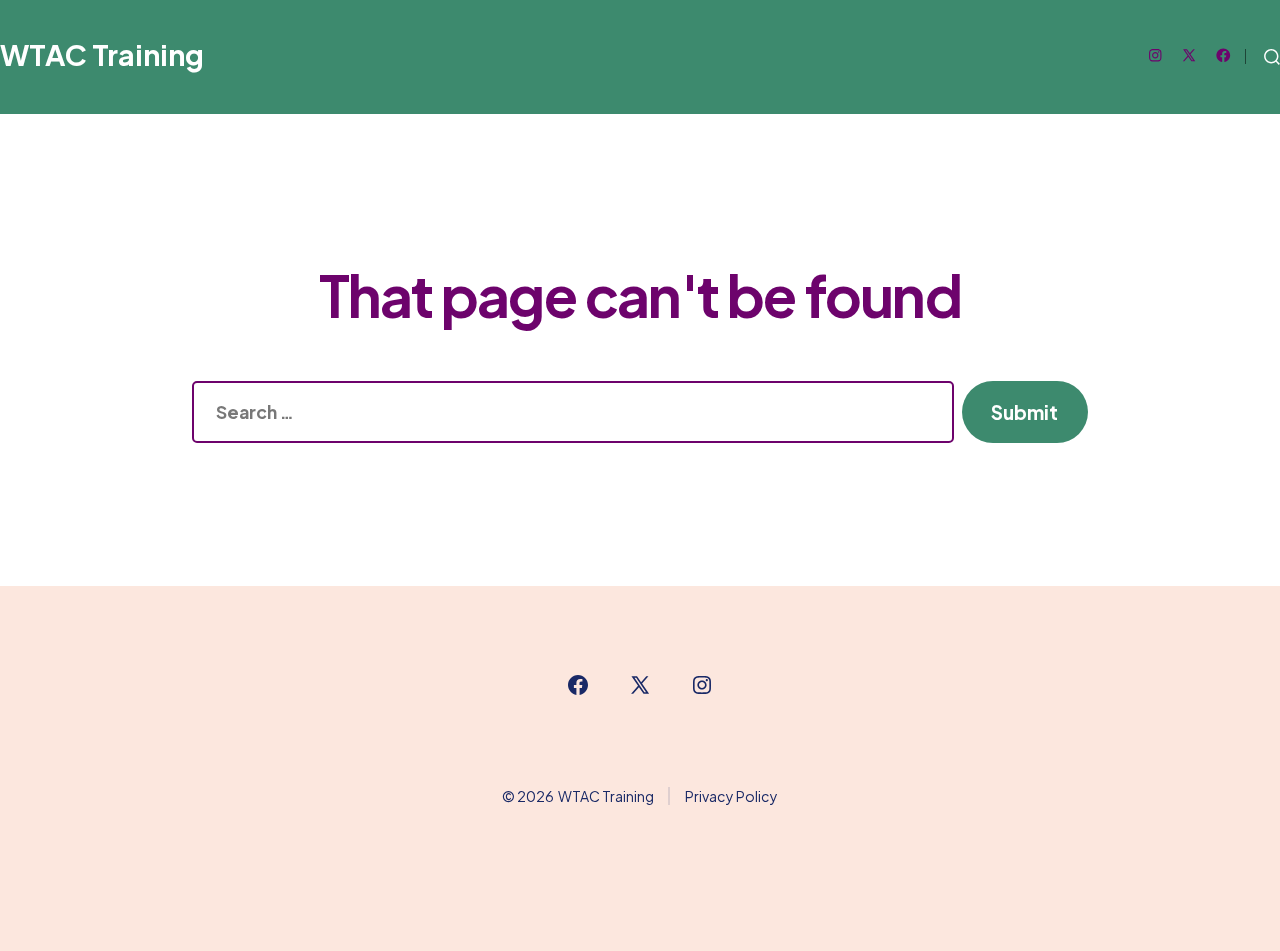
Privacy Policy (731, 796)
